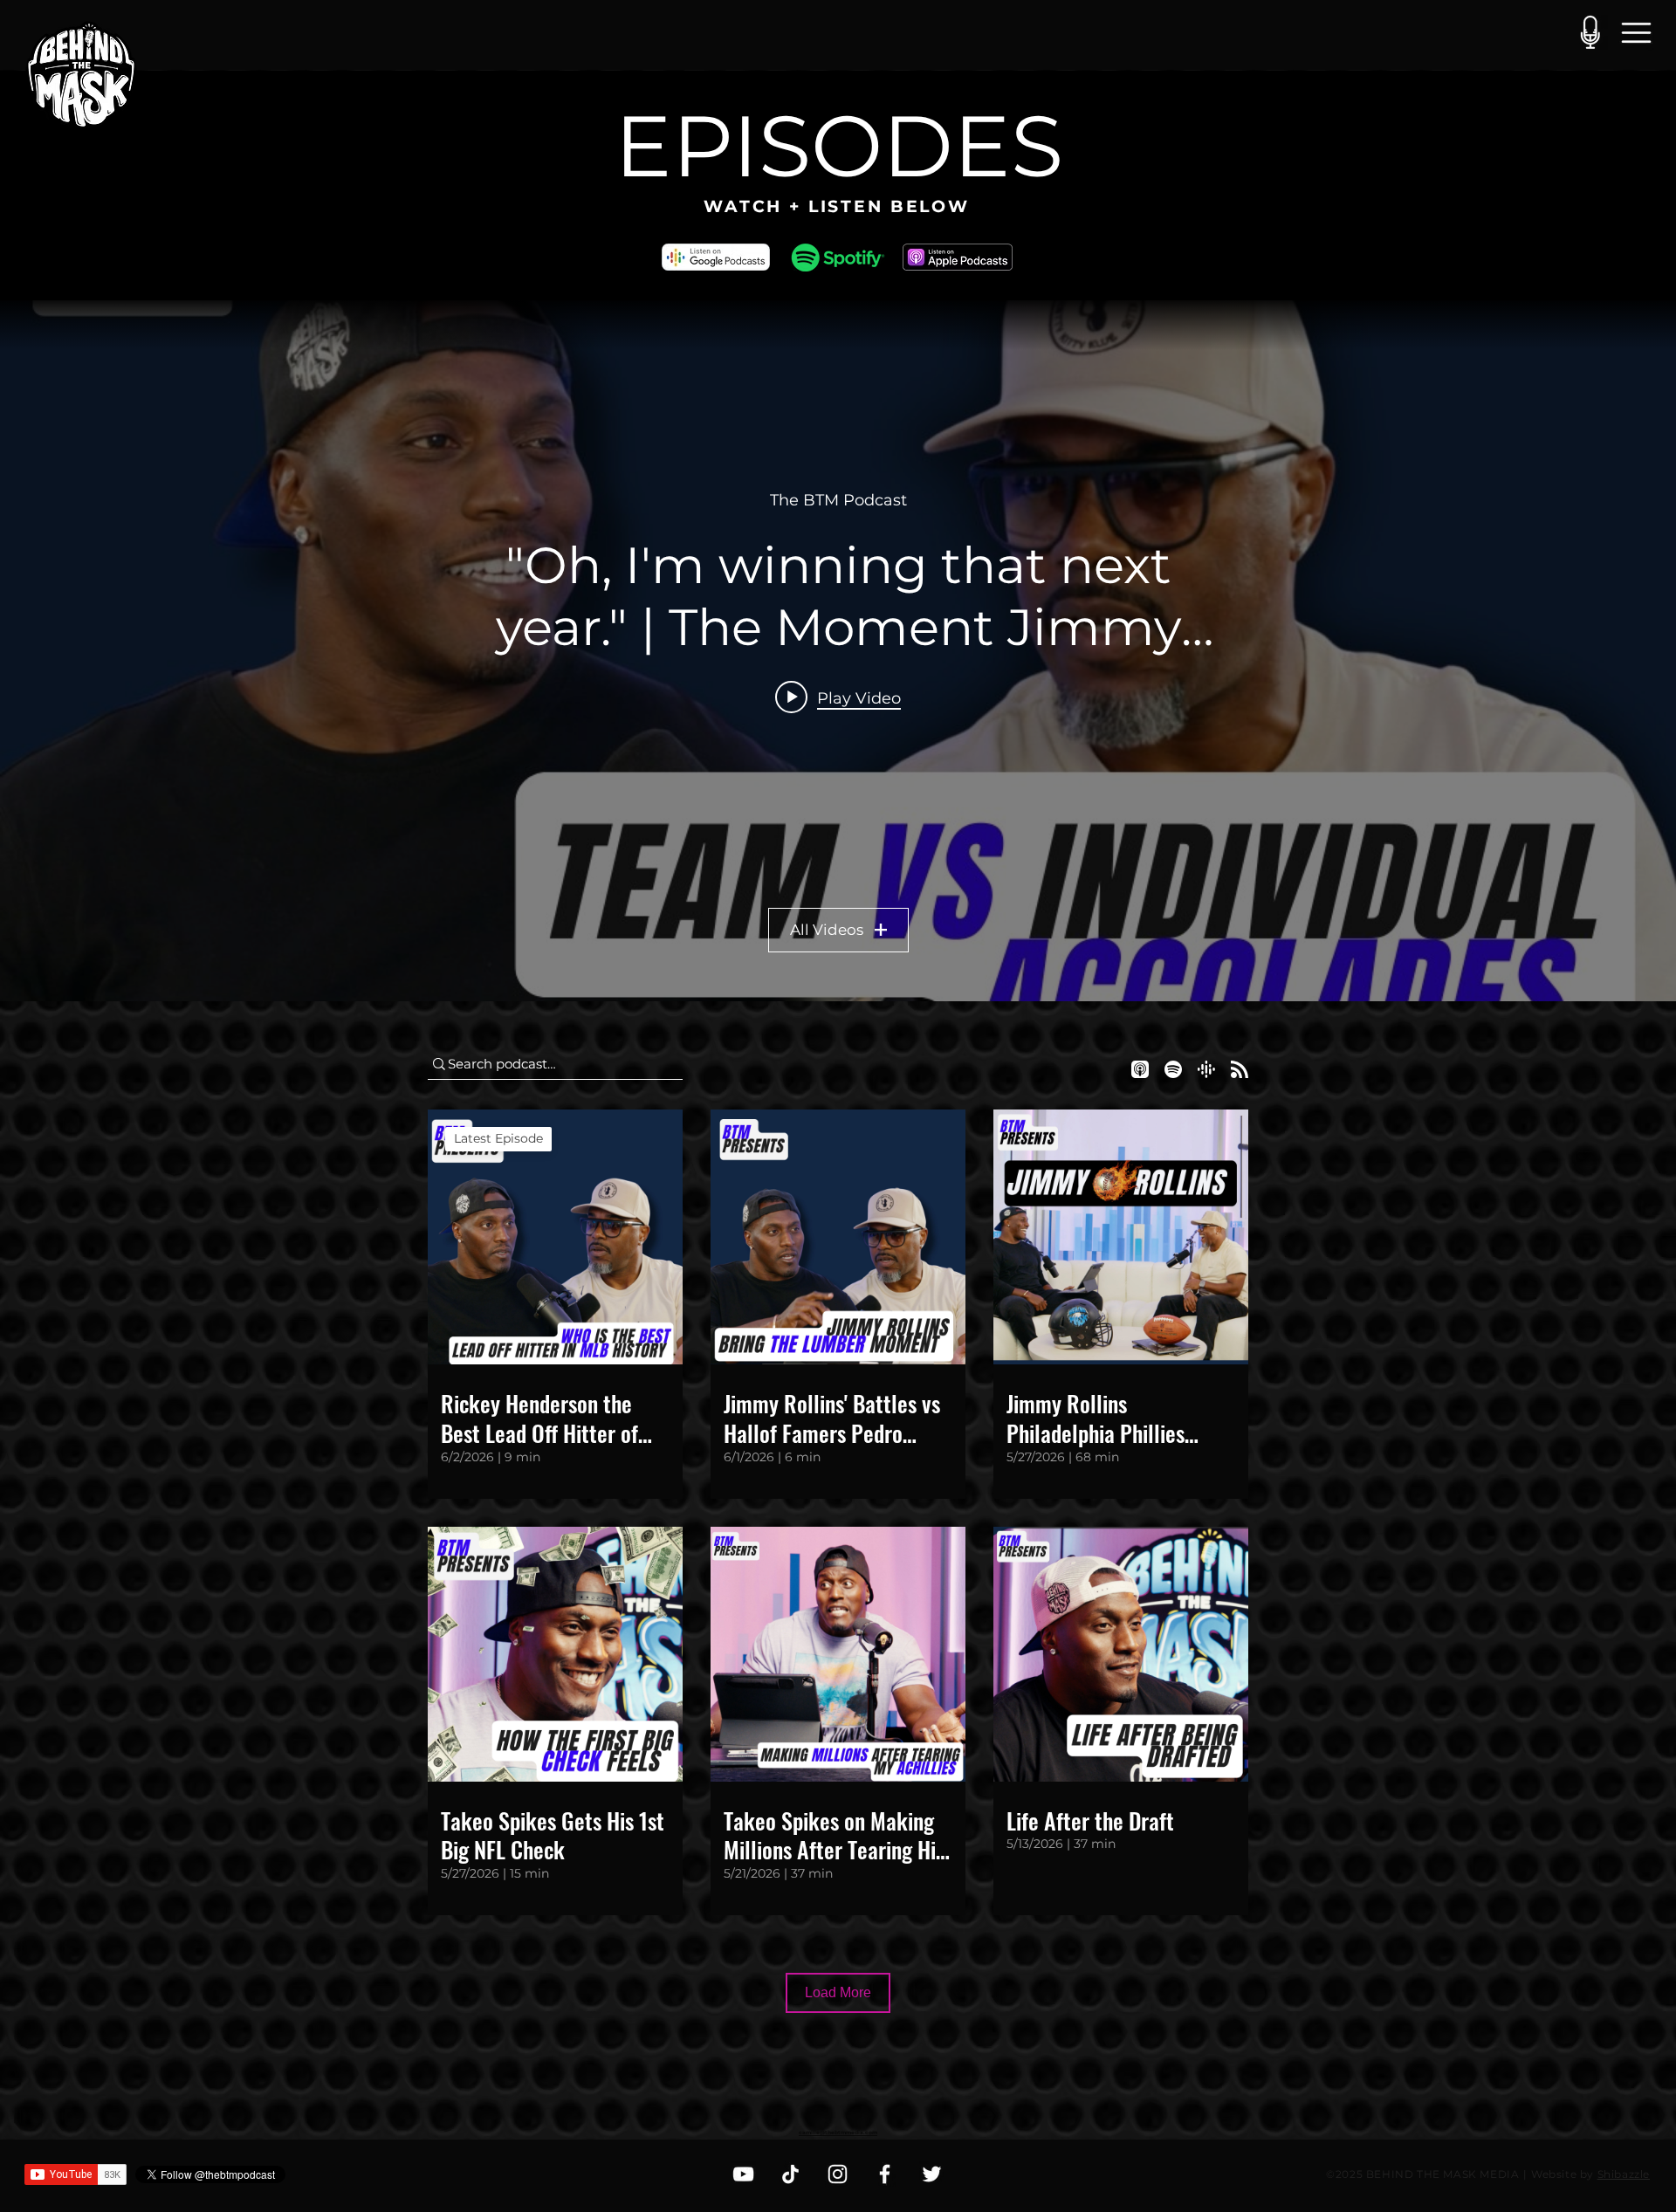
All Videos (827, 930)
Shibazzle (1624, 2174)
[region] (81, 78)
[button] (1636, 32)
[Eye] (838, 258)
